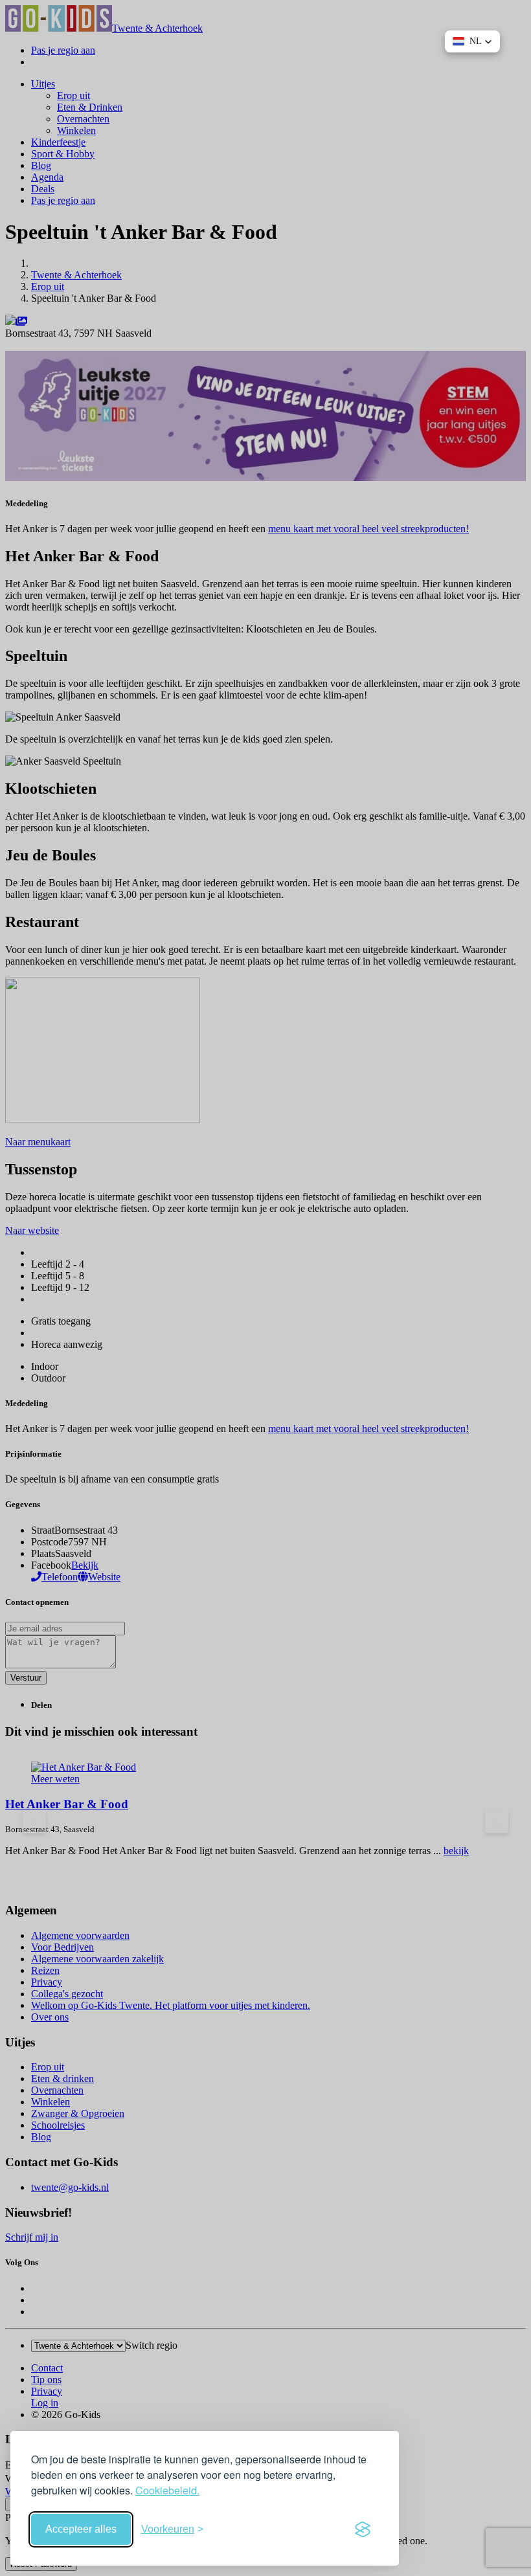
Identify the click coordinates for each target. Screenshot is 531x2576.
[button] (472, 41)
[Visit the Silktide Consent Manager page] (363, 2529)
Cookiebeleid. (167, 2490)
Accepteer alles (81, 2529)
